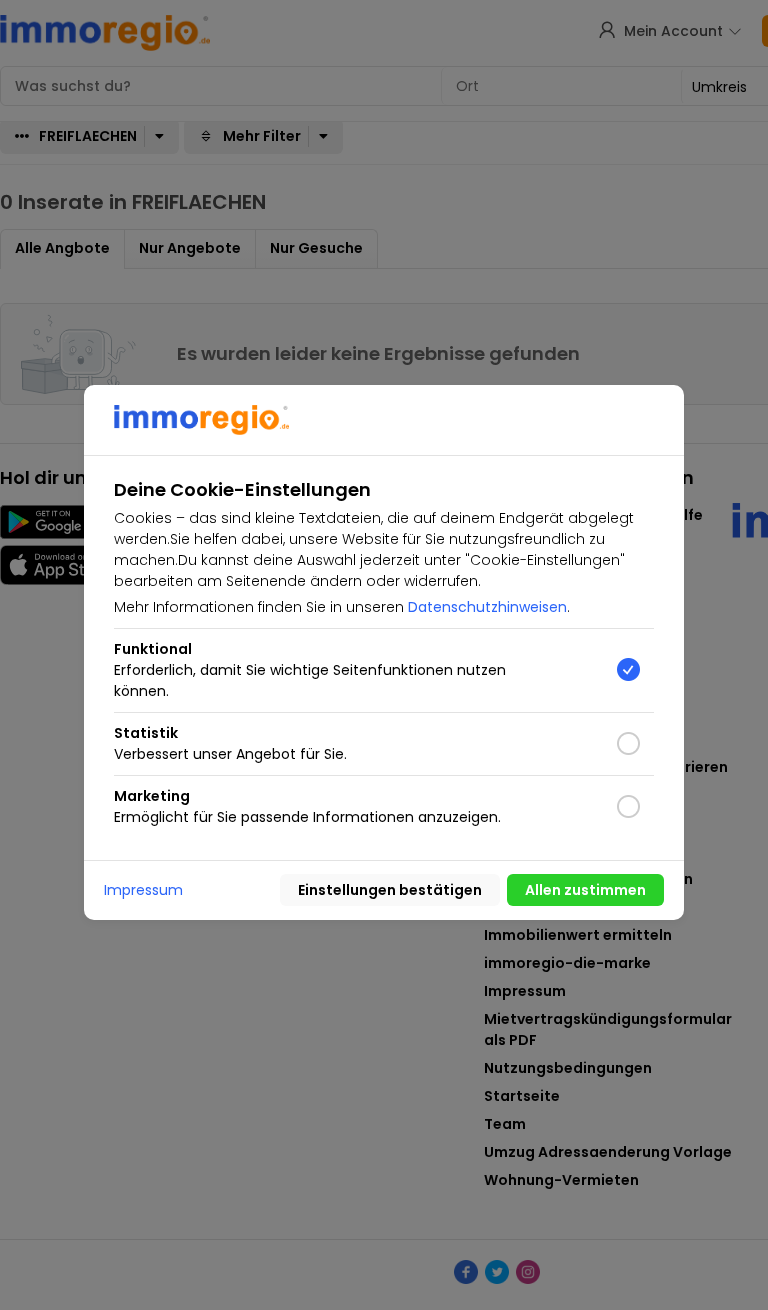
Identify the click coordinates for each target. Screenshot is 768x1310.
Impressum (143, 890)
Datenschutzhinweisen (487, 607)
